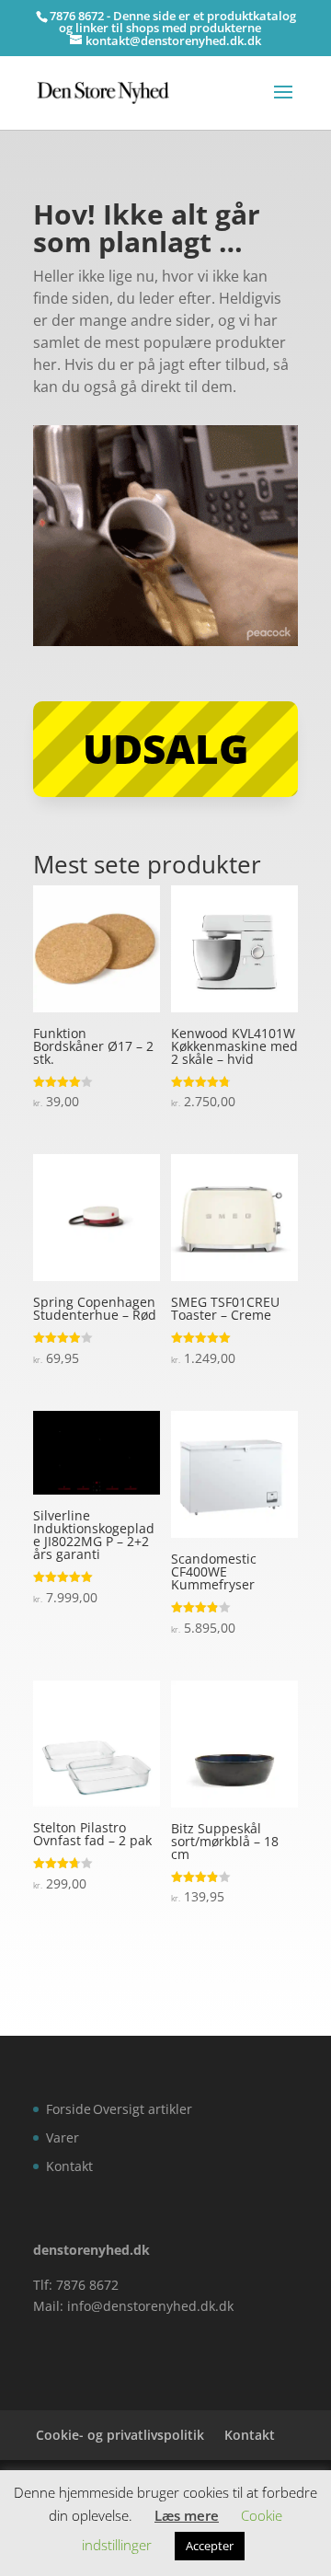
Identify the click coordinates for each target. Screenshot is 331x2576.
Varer (63, 2137)
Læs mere (187, 2515)
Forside (68, 2109)
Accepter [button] (210, 2546)
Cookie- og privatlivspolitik (120, 2435)
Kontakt (69, 2166)
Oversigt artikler (143, 2109)
